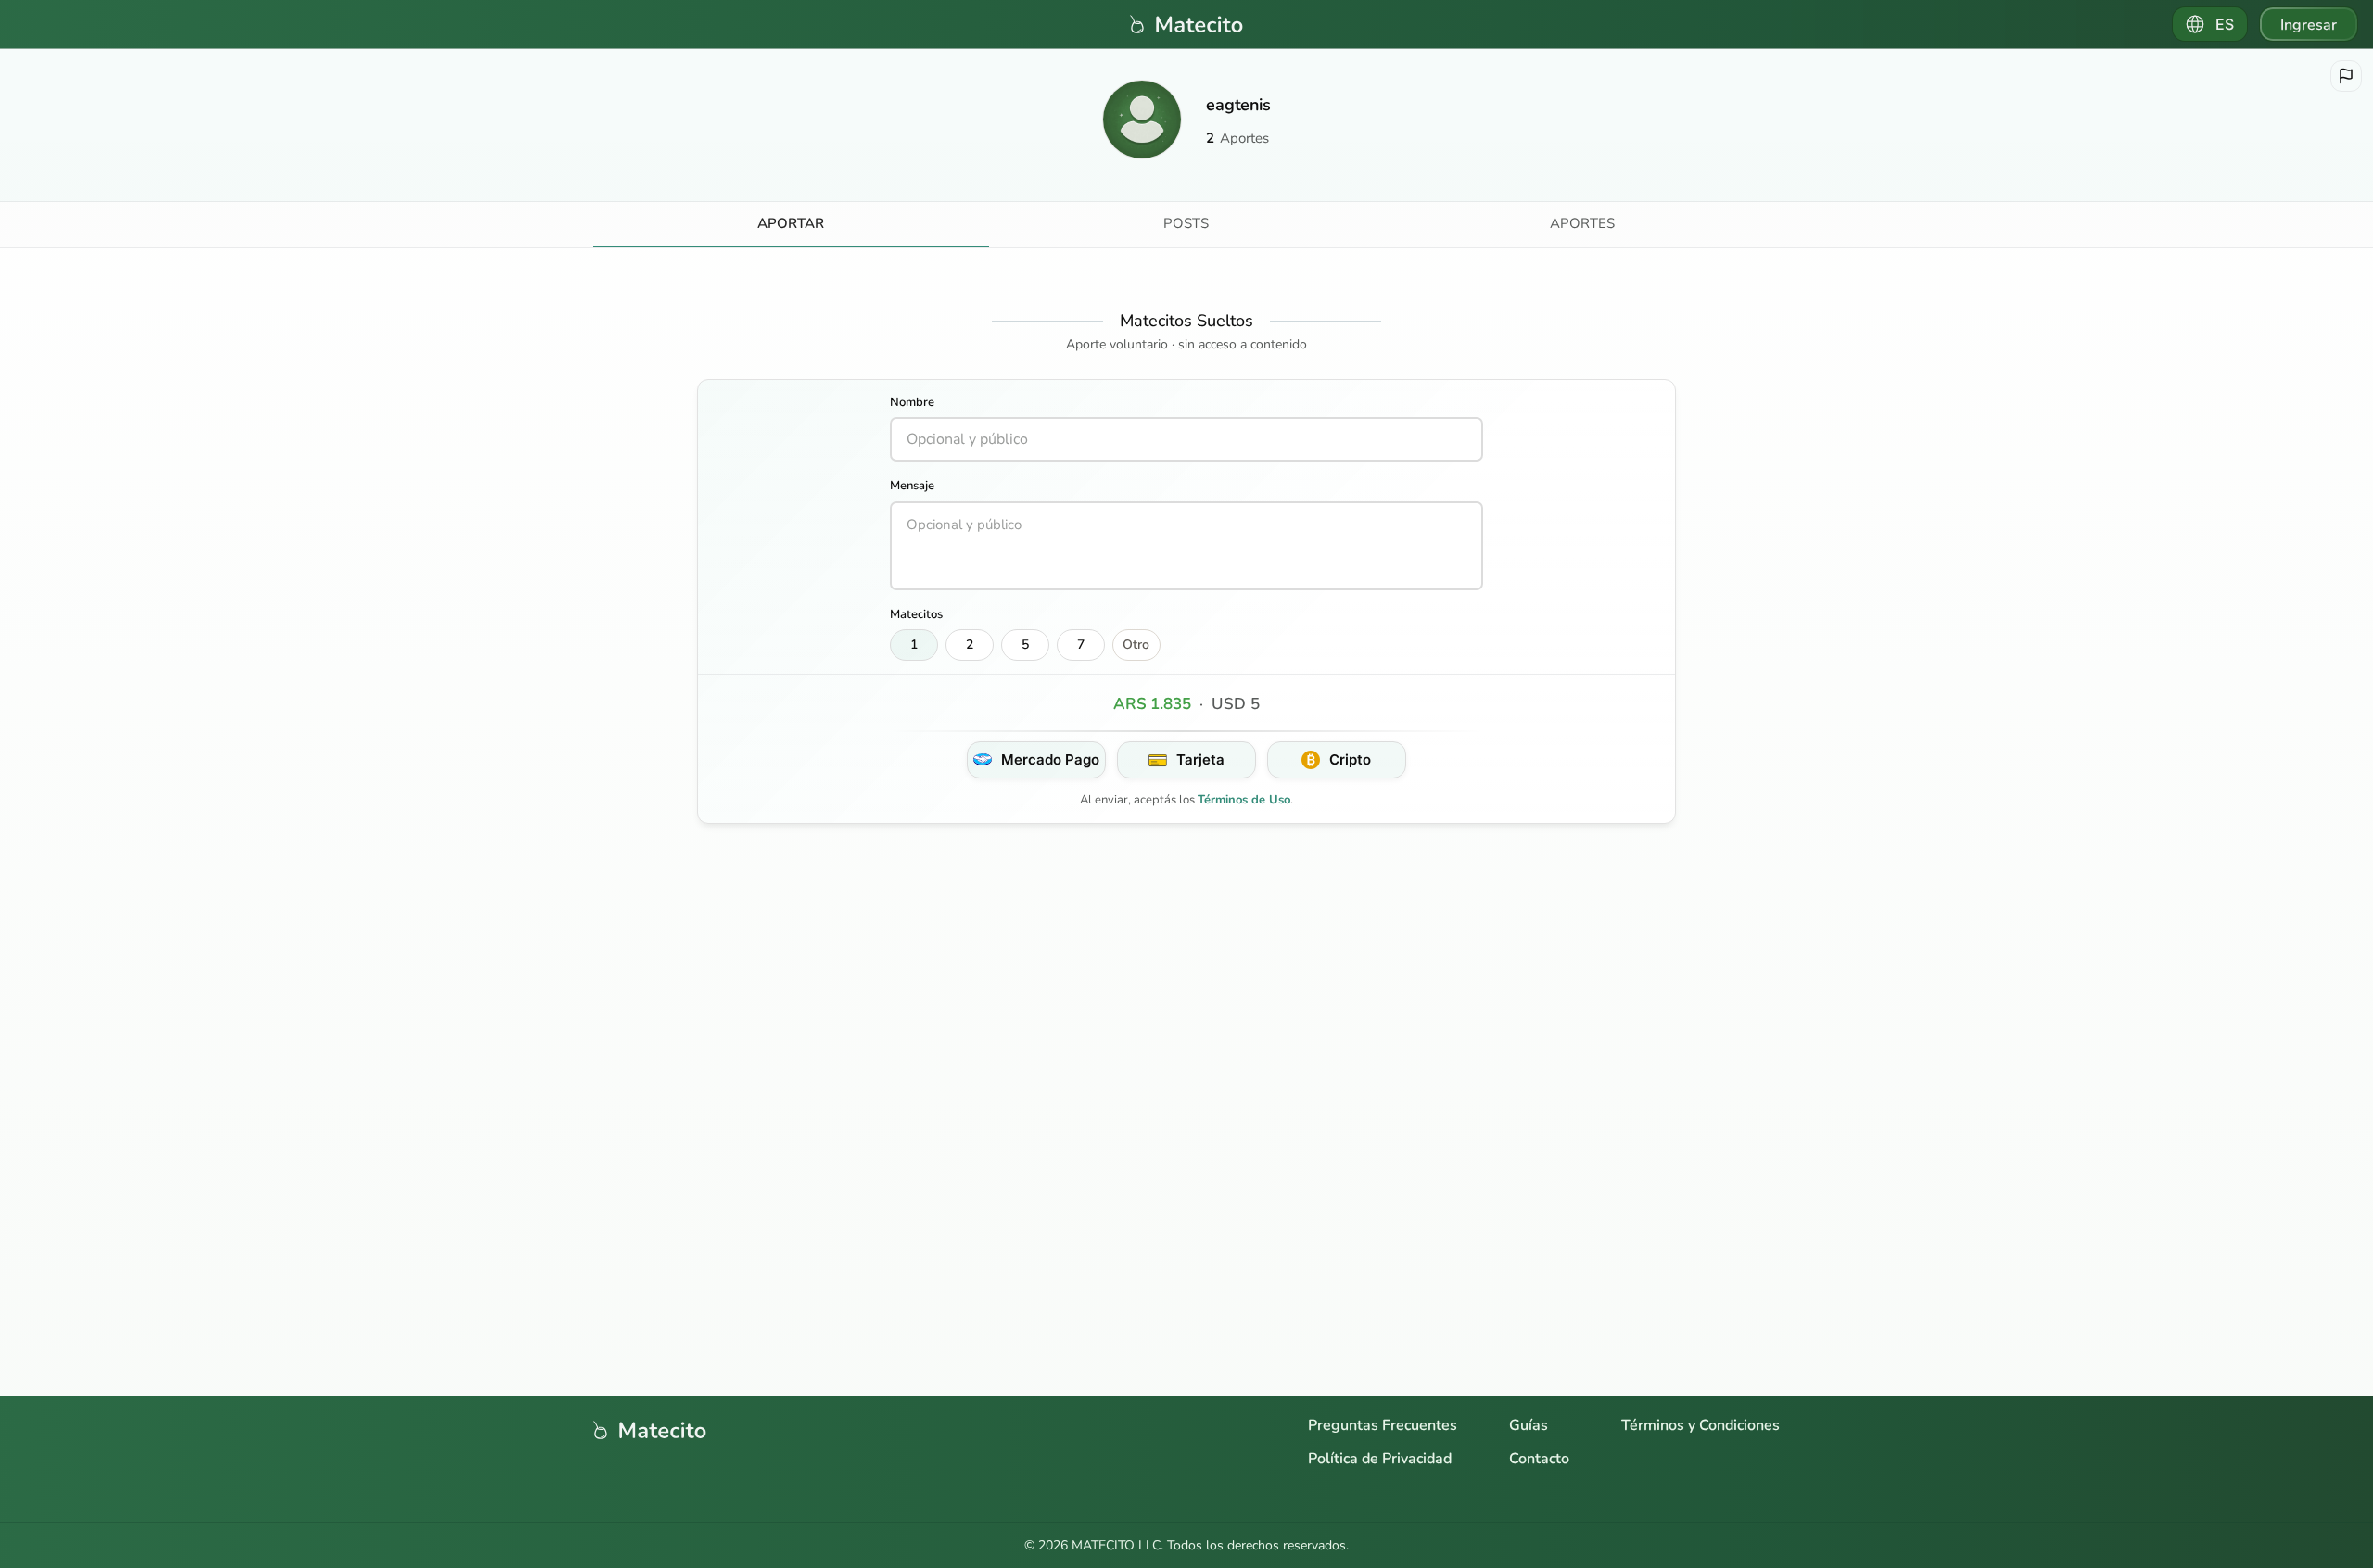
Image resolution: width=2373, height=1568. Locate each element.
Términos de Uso (1244, 800)
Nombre (912, 402)
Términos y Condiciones (1700, 1425)
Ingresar (2309, 25)
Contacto (1539, 1459)
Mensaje (912, 486)
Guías (1529, 1425)
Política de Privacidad (1380, 1459)
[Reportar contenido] (2346, 76)
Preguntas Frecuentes (1383, 1425)
